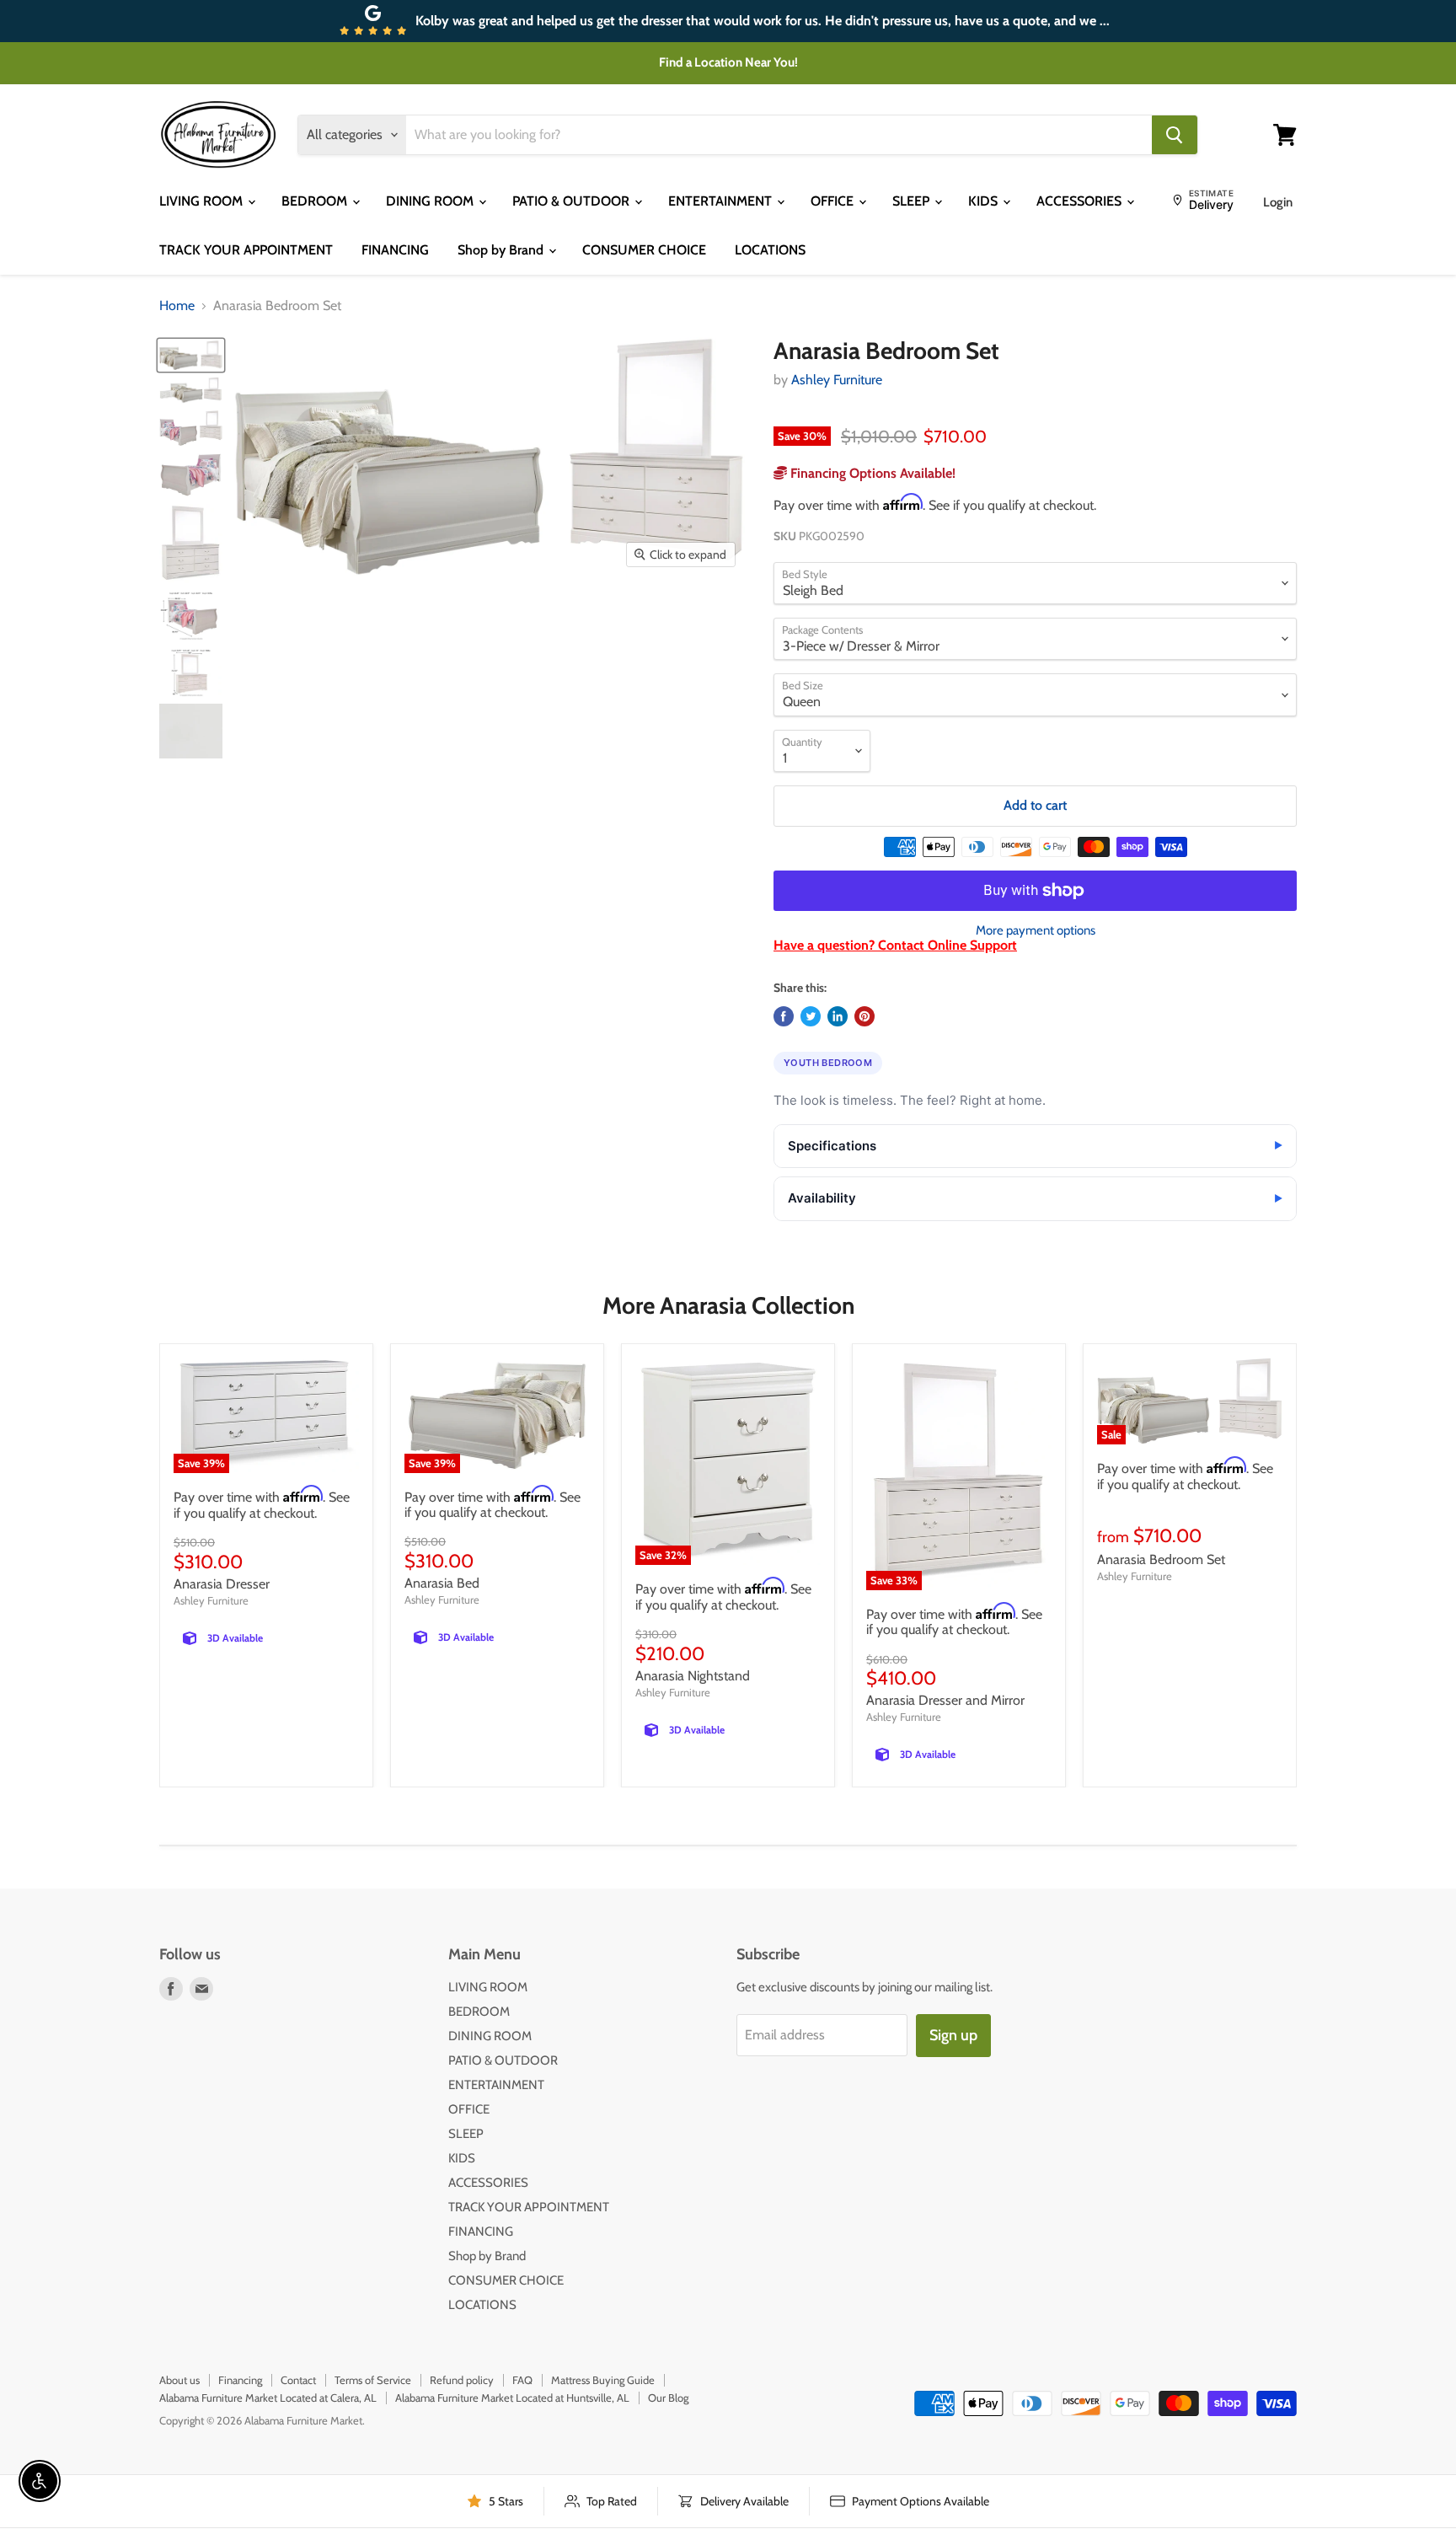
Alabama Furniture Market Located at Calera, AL (268, 2398)
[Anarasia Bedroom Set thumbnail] (191, 355)
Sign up (953, 2035)
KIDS (985, 201)
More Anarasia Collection (728, 1305)
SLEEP (913, 201)
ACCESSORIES (1081, 201)
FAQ (522, 2380)
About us (179, 2380)
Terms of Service (373, 2380)
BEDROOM (316, 201)
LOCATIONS (770, 250)
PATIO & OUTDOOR (573, 201)
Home (177, 306)
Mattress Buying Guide (603, 2380)
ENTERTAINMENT (722, 201)
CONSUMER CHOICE (644, 250)
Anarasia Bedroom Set (1161, 1559)
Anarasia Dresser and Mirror (945, 1700)
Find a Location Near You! (728, 62)
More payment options (1036, 931)
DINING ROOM (431, 201)
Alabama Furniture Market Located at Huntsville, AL (512, 2398)
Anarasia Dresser (222, 1584)
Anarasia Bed (442, 1583)
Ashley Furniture (837, 380)
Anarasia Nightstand (693, 1676)
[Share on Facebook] (784, 1016)
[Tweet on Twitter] (811, 1016)
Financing (240, 2380)
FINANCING (395, 250)
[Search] (1175, 135)
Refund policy (462, 2380)
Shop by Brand (502, 250)
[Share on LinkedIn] (838, 1016)
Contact (298, 2380)
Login (1278, 202)
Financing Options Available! (871, 473)
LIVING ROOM (203, 201)
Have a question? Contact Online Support (895, 945)
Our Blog (668, 2398)
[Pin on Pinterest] (864, 1016)
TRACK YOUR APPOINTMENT (246, 250)
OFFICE (834, 201)
